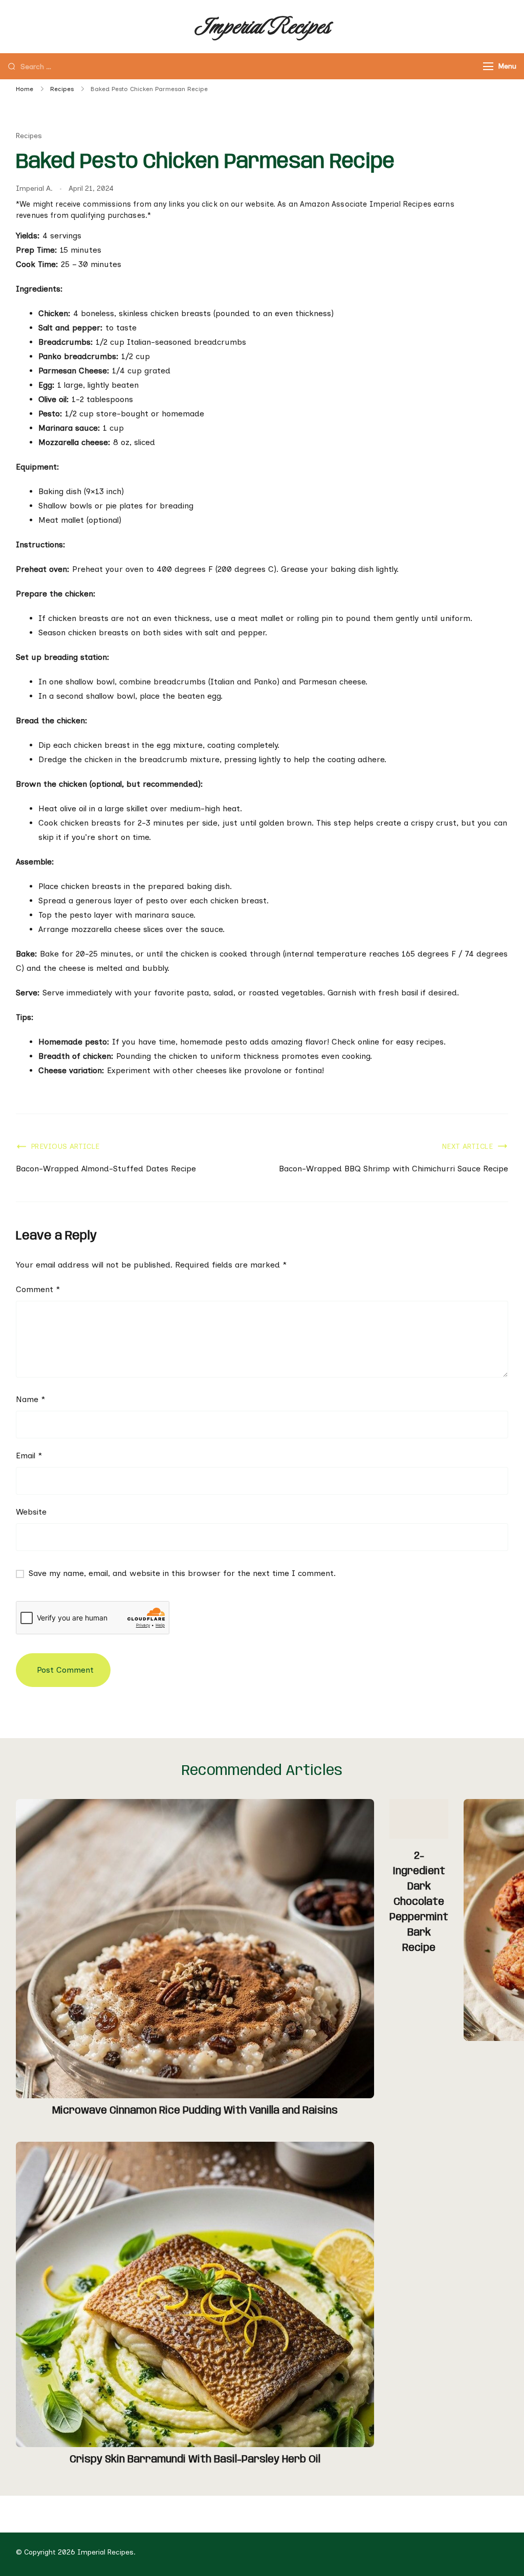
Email (29, 1456)
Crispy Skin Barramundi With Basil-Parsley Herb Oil (195, 2460)
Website (31, 1512)
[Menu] (488, 66)
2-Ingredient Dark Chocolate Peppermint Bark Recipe (419, 1902)
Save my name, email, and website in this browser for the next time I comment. (182, 1573)
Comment (38, 1289)
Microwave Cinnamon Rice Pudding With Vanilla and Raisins (195, 2111)
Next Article (467, 1147)
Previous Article (65, 1147)
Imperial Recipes (262, 26)
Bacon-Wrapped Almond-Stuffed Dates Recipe (106, 1169)
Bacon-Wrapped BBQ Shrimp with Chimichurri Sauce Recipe (394, 1169)
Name (30, 1399)
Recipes (29, 136)
